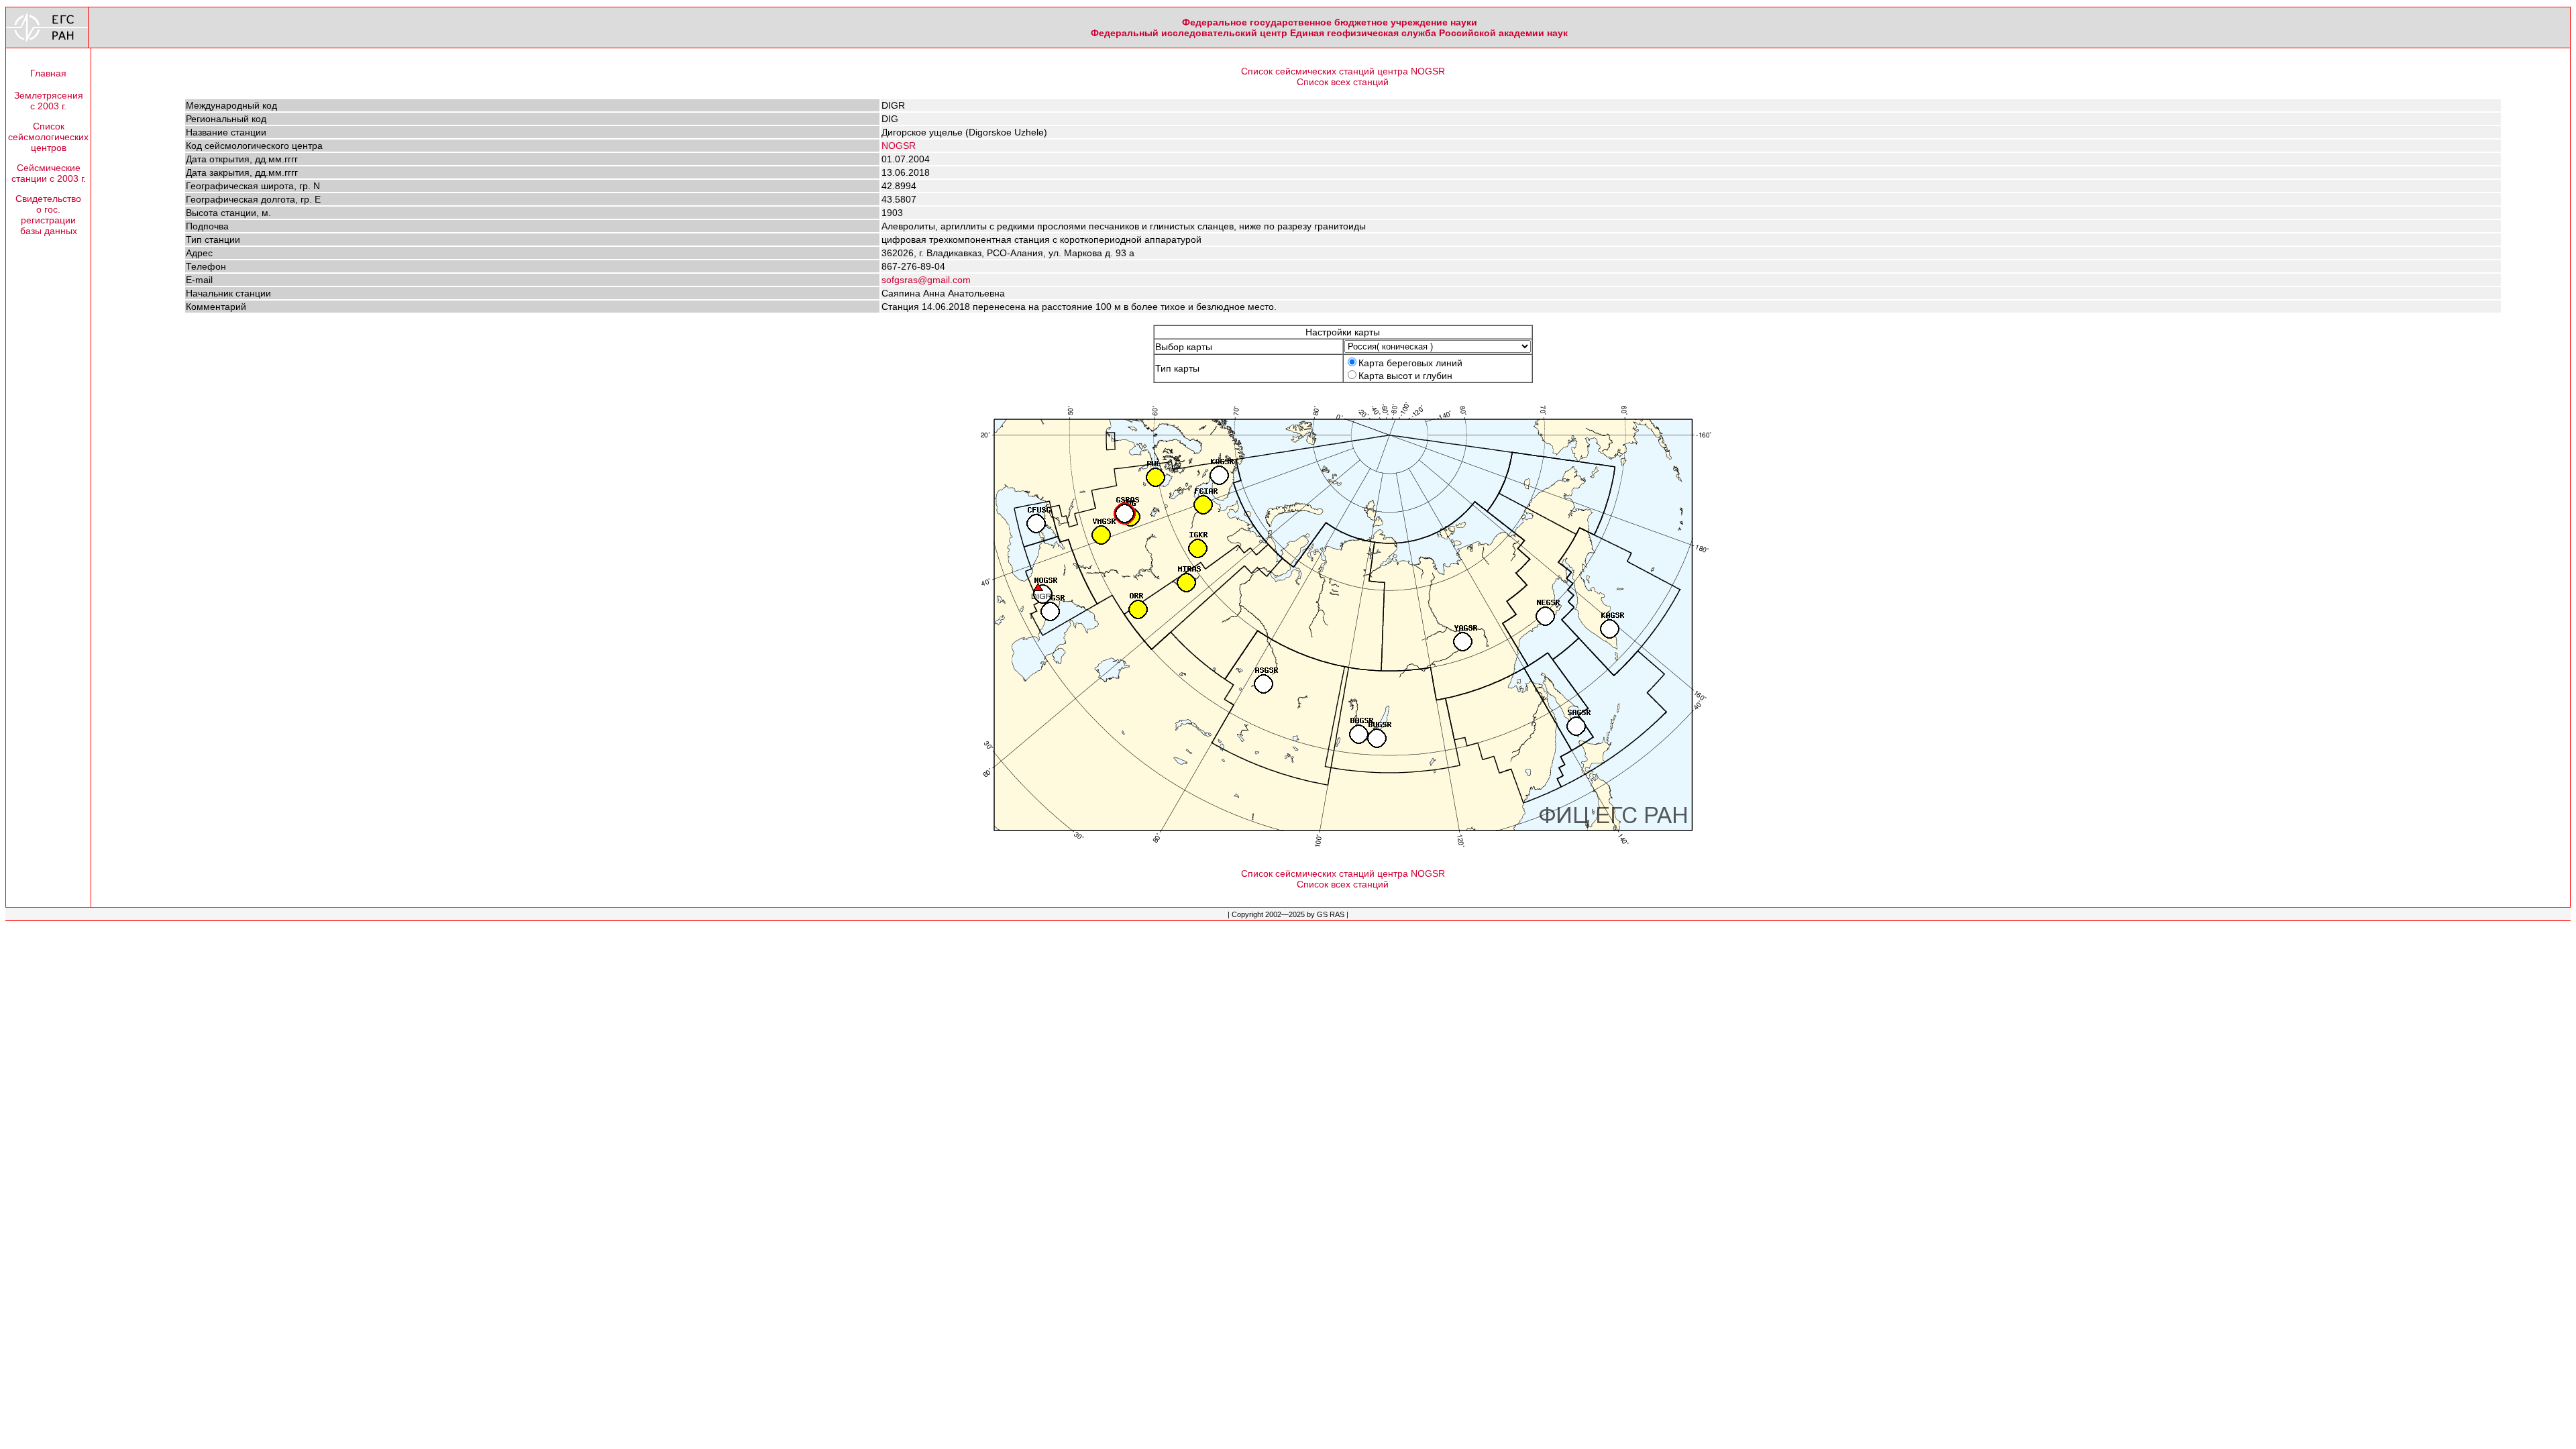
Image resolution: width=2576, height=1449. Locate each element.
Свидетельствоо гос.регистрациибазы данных (48, 215)
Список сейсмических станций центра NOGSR (1343, 71)
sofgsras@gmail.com (926, 280)
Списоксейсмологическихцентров (48, 137)
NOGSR (899, 146)
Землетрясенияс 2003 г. (49, 101)
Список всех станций (1343, 82)
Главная (48, 73)
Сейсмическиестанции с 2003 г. (49, 173)
